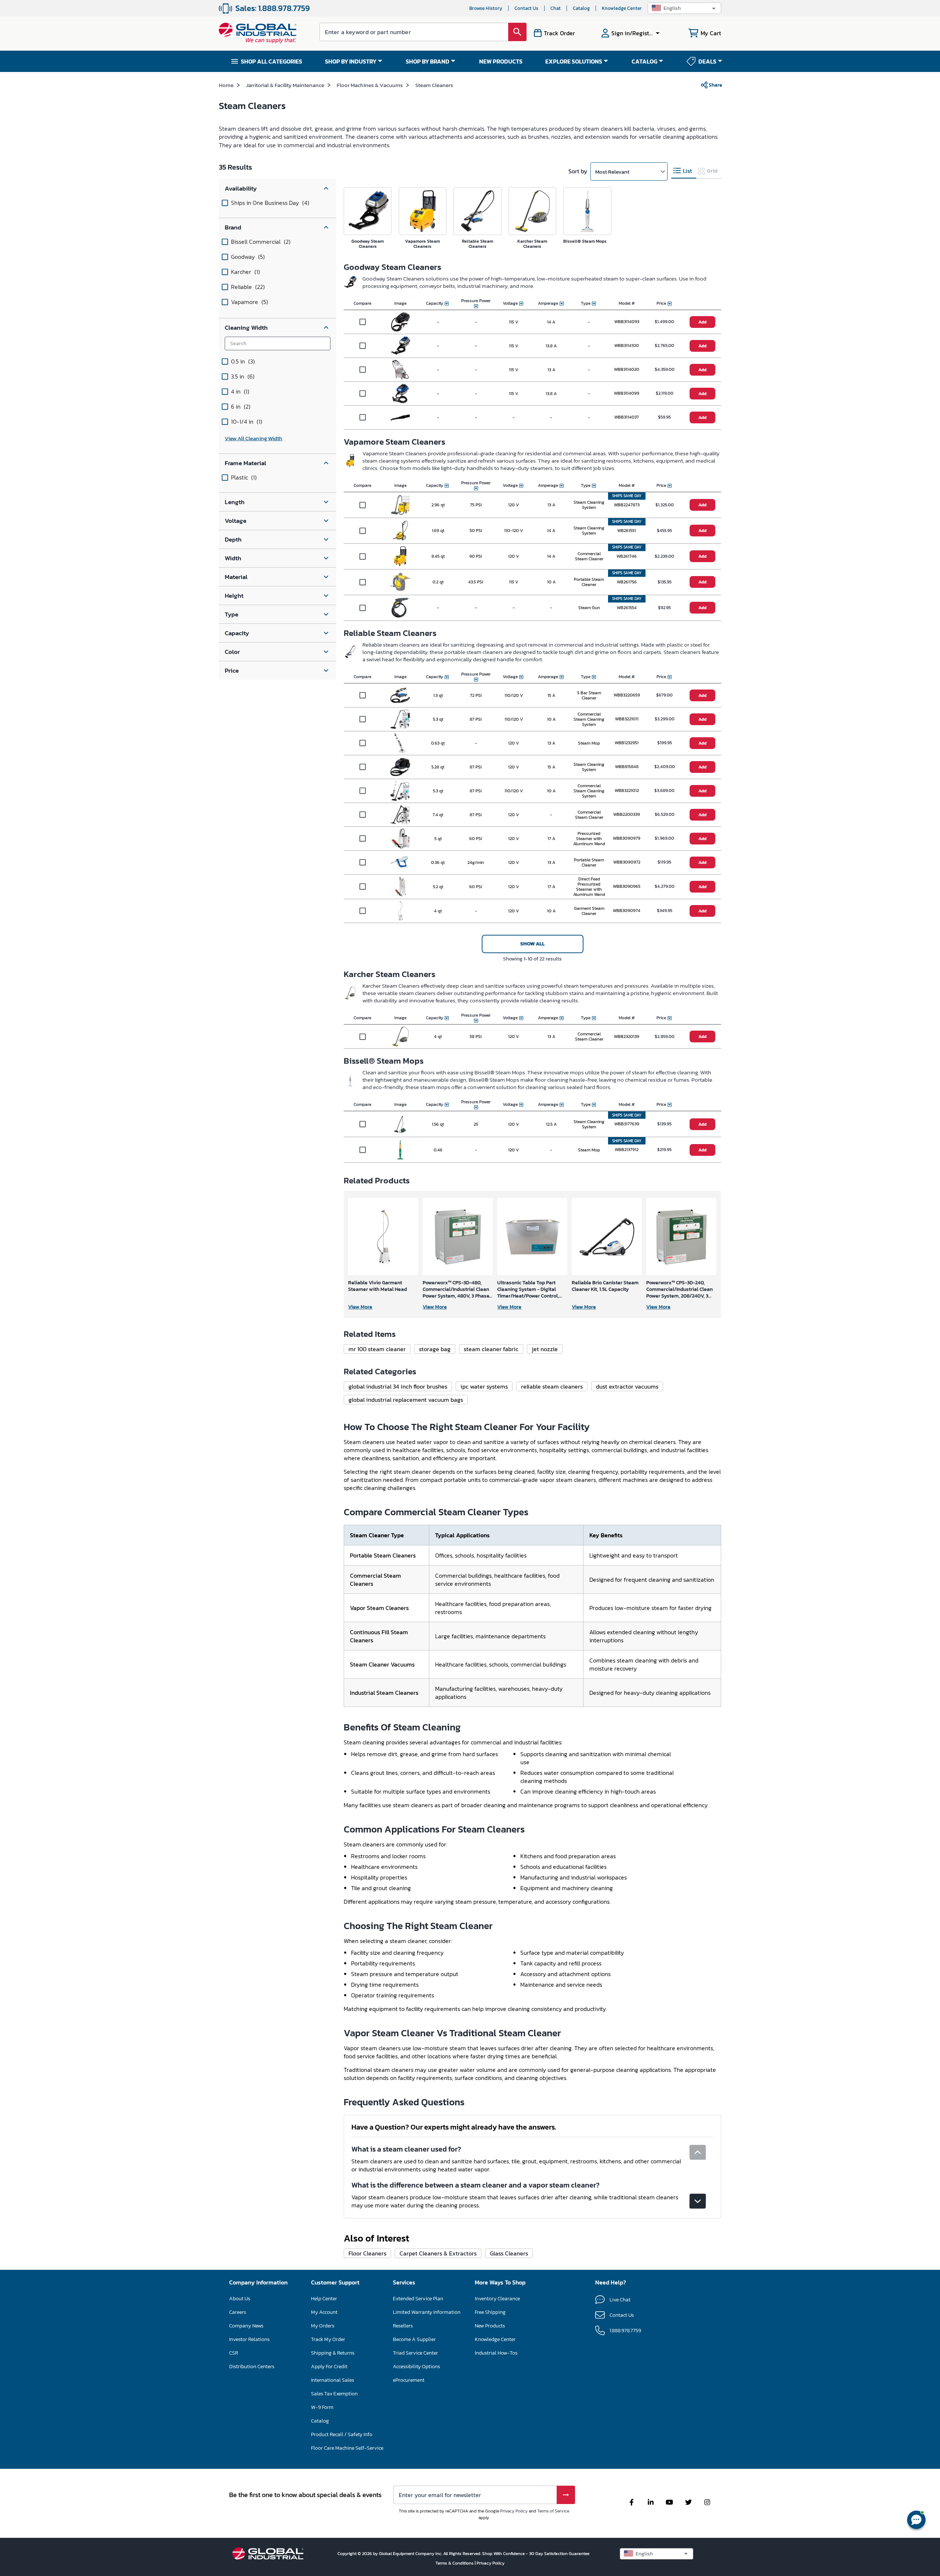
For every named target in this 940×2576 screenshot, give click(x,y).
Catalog (581, 8)
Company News (246, 2326)
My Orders (323, 2326)
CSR (234, 2353)
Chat (556, 8)
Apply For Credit (329, 2367)
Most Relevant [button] (612, 172)
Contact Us (526, 8)
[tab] (684, 171)
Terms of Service (553, 2511)
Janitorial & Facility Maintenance (285, 85)
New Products (490, 2326)
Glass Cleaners (509, 2253)
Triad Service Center (415, 2353)
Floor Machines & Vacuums (370, 85)
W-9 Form (322, 2407)
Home (226, 85)
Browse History (486, 8)
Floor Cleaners (367, 2253)
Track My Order (328, 2339)
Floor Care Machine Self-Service (347, 2448)
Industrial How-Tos (496, 2353)
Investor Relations (249, 2339)
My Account (324, 2312)
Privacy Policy (514, 2511)
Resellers (403, 2326)
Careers (238, 2312)
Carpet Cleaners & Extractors (438, 2253)
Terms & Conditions (455, 2563)
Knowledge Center (622, 8)
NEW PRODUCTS (501, 61)
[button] (684, 8)
